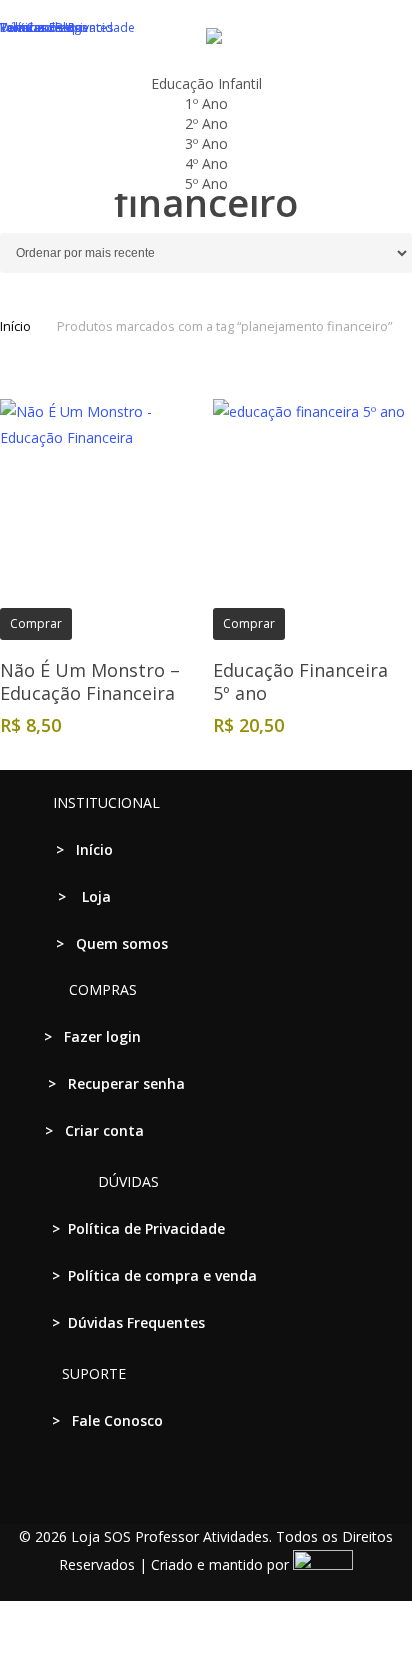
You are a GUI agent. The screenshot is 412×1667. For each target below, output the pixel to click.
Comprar (36, 623)
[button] (206, 1654)
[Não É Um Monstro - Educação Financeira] (98, 497)
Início (15, 326)
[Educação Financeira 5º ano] (311, 497)
